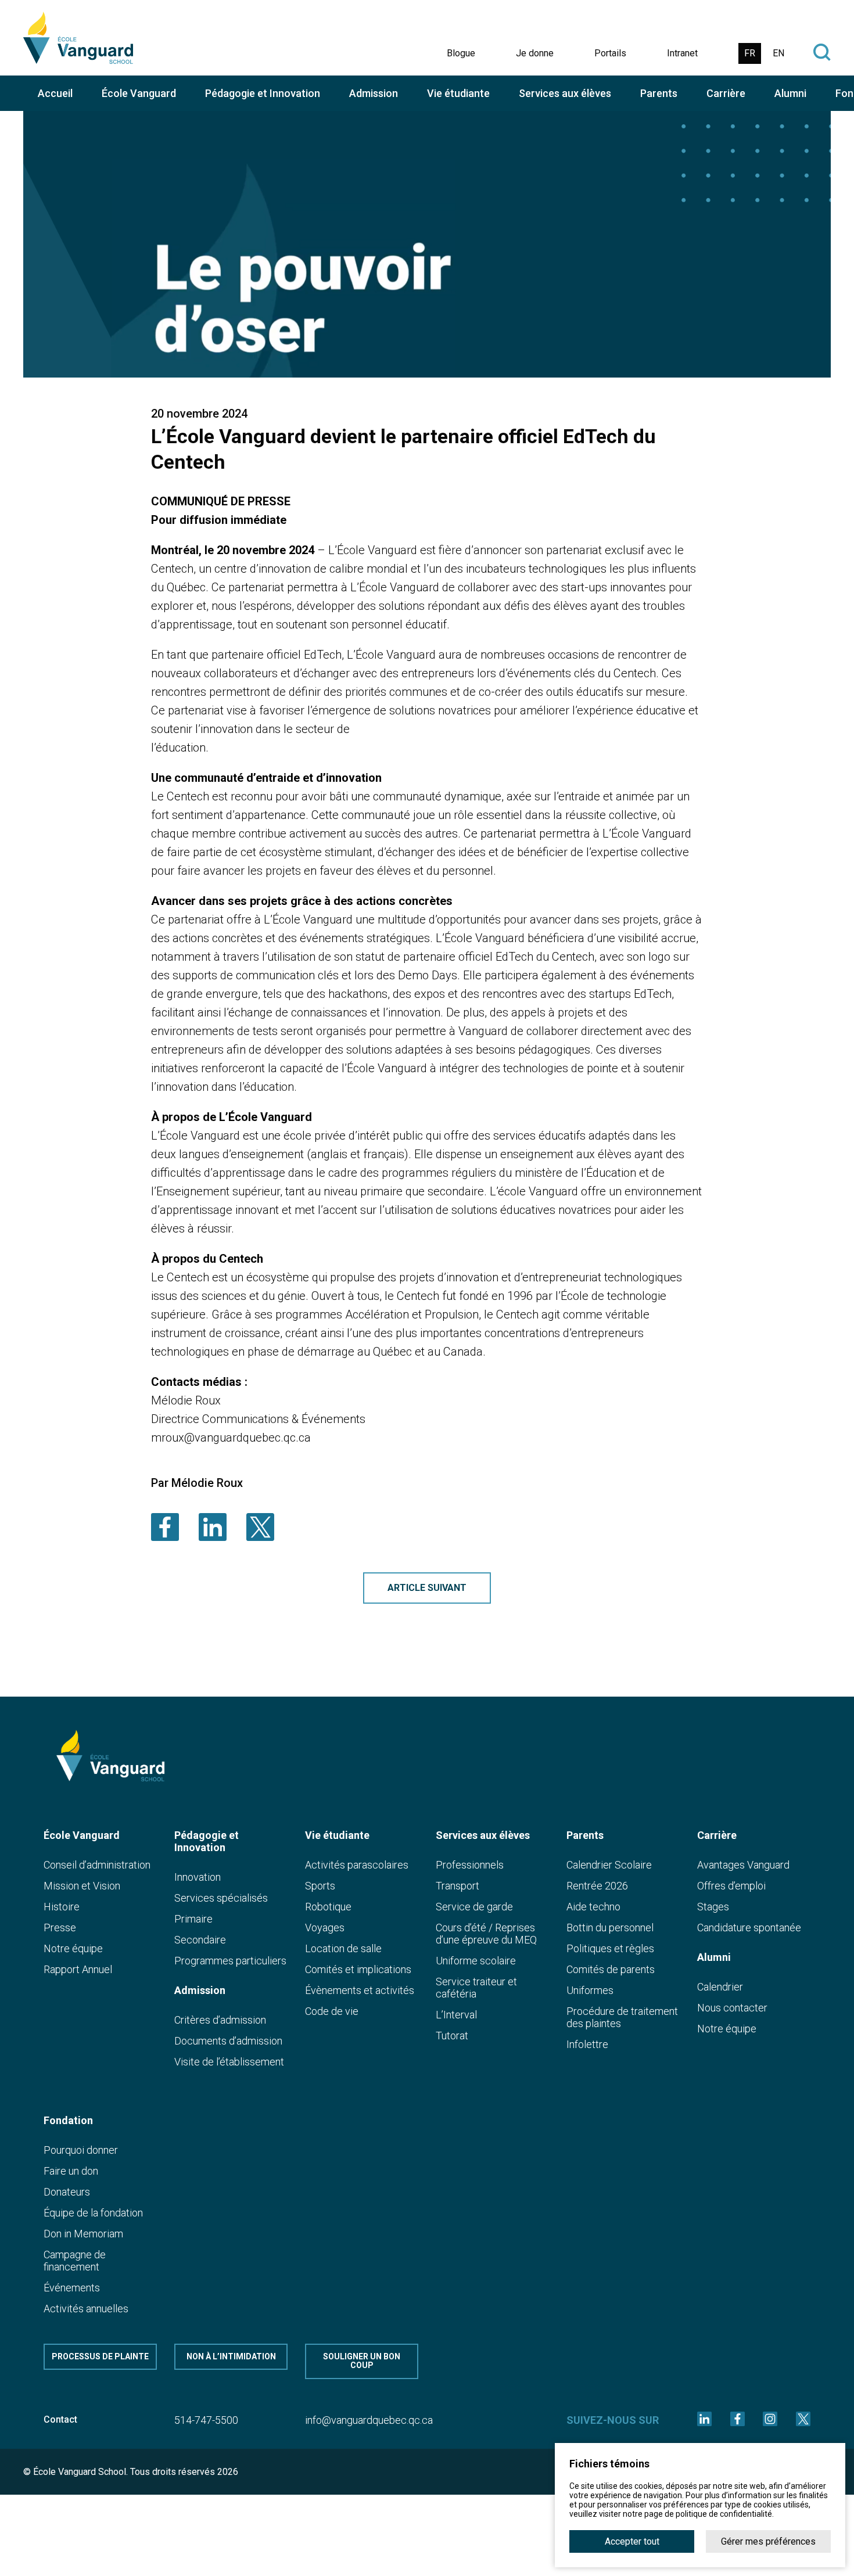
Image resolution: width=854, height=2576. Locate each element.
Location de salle (343, 1948)
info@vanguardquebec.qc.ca (369, 2420)
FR (750, 53)
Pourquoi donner (81, 2150)
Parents (659, 93)
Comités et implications (358, 1969)
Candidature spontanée (749, 1927)
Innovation (198, 1877)
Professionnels (470, 1865)
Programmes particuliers (230, 1961)
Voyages (325, 1927)
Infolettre (587, 2044)
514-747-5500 (206, 2420)
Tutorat (452, 2036)
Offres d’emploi (731, 1886)
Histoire (62, 1907)
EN (778, 53)
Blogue (461, 53)
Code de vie (332, 2011)
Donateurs (67, 2192)
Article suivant (427, 1588)
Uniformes (590, 1990)
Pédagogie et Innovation (263, 93)
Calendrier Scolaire (609, 1865)
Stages (713, 1907)
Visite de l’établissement (229, 2062)
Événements (72, 2288)
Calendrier (720, 1987)
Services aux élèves (565, 93)
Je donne (535, 53)
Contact (60, 2419)
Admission (374, 93)
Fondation (68, 2120)
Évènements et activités (360, 1990)
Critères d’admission (220, 2020)
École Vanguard (139, 93)
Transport (458, 1886)
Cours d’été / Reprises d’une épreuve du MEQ (486, 1934)
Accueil (55, 93)
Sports (320, 1886)
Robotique (328, 1907)
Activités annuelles (86, 2309)
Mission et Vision (82, 1886)
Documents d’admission (228, 2041)
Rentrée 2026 (597, 1886)
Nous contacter (732, 2008)
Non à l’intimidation (231, 2356)
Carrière (726, 93)
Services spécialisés (221, 1898)
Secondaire (200, 1940)
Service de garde (474, 1907)
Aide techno (593, 1907)
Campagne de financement (75, 2261)
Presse (60, 1927)
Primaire (193, 1919)
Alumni (790, 93)
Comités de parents (611, 1969)
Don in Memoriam (83, 2234)
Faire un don (71, 2171)
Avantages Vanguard (743, 1865)
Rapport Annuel (78, 1969)
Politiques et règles (610, 1948)
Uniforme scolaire (476, 1961)
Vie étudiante (458, 93)
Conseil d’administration (97, 1865)
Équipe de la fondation (93, 2213)
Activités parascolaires (357, 1865)
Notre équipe (73, 1948)
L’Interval (456, 2015)
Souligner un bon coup (362, 2361)
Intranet (682, 53)
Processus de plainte (100, 2356)
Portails (610, 53)
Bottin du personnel (610, 1927)
